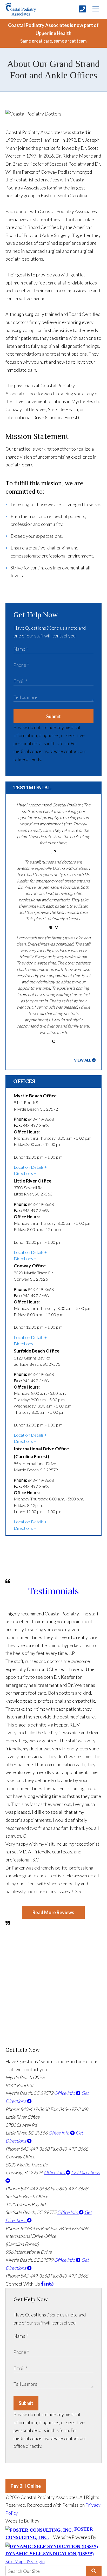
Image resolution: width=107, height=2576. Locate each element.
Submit (53, 716)
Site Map (15, 2561)
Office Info (65, 2093)
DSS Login (35, 2561)
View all (83, 1060)
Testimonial (32, 787)
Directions (23, 1173)
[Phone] (82, 9)
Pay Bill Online (26, 2486)
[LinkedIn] (47, 2284)
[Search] (94, 2571)
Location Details (29, 1167)
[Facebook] (43, 2284)
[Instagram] (51, 2284)
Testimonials (53, 1591)
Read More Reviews (53, 1912)
